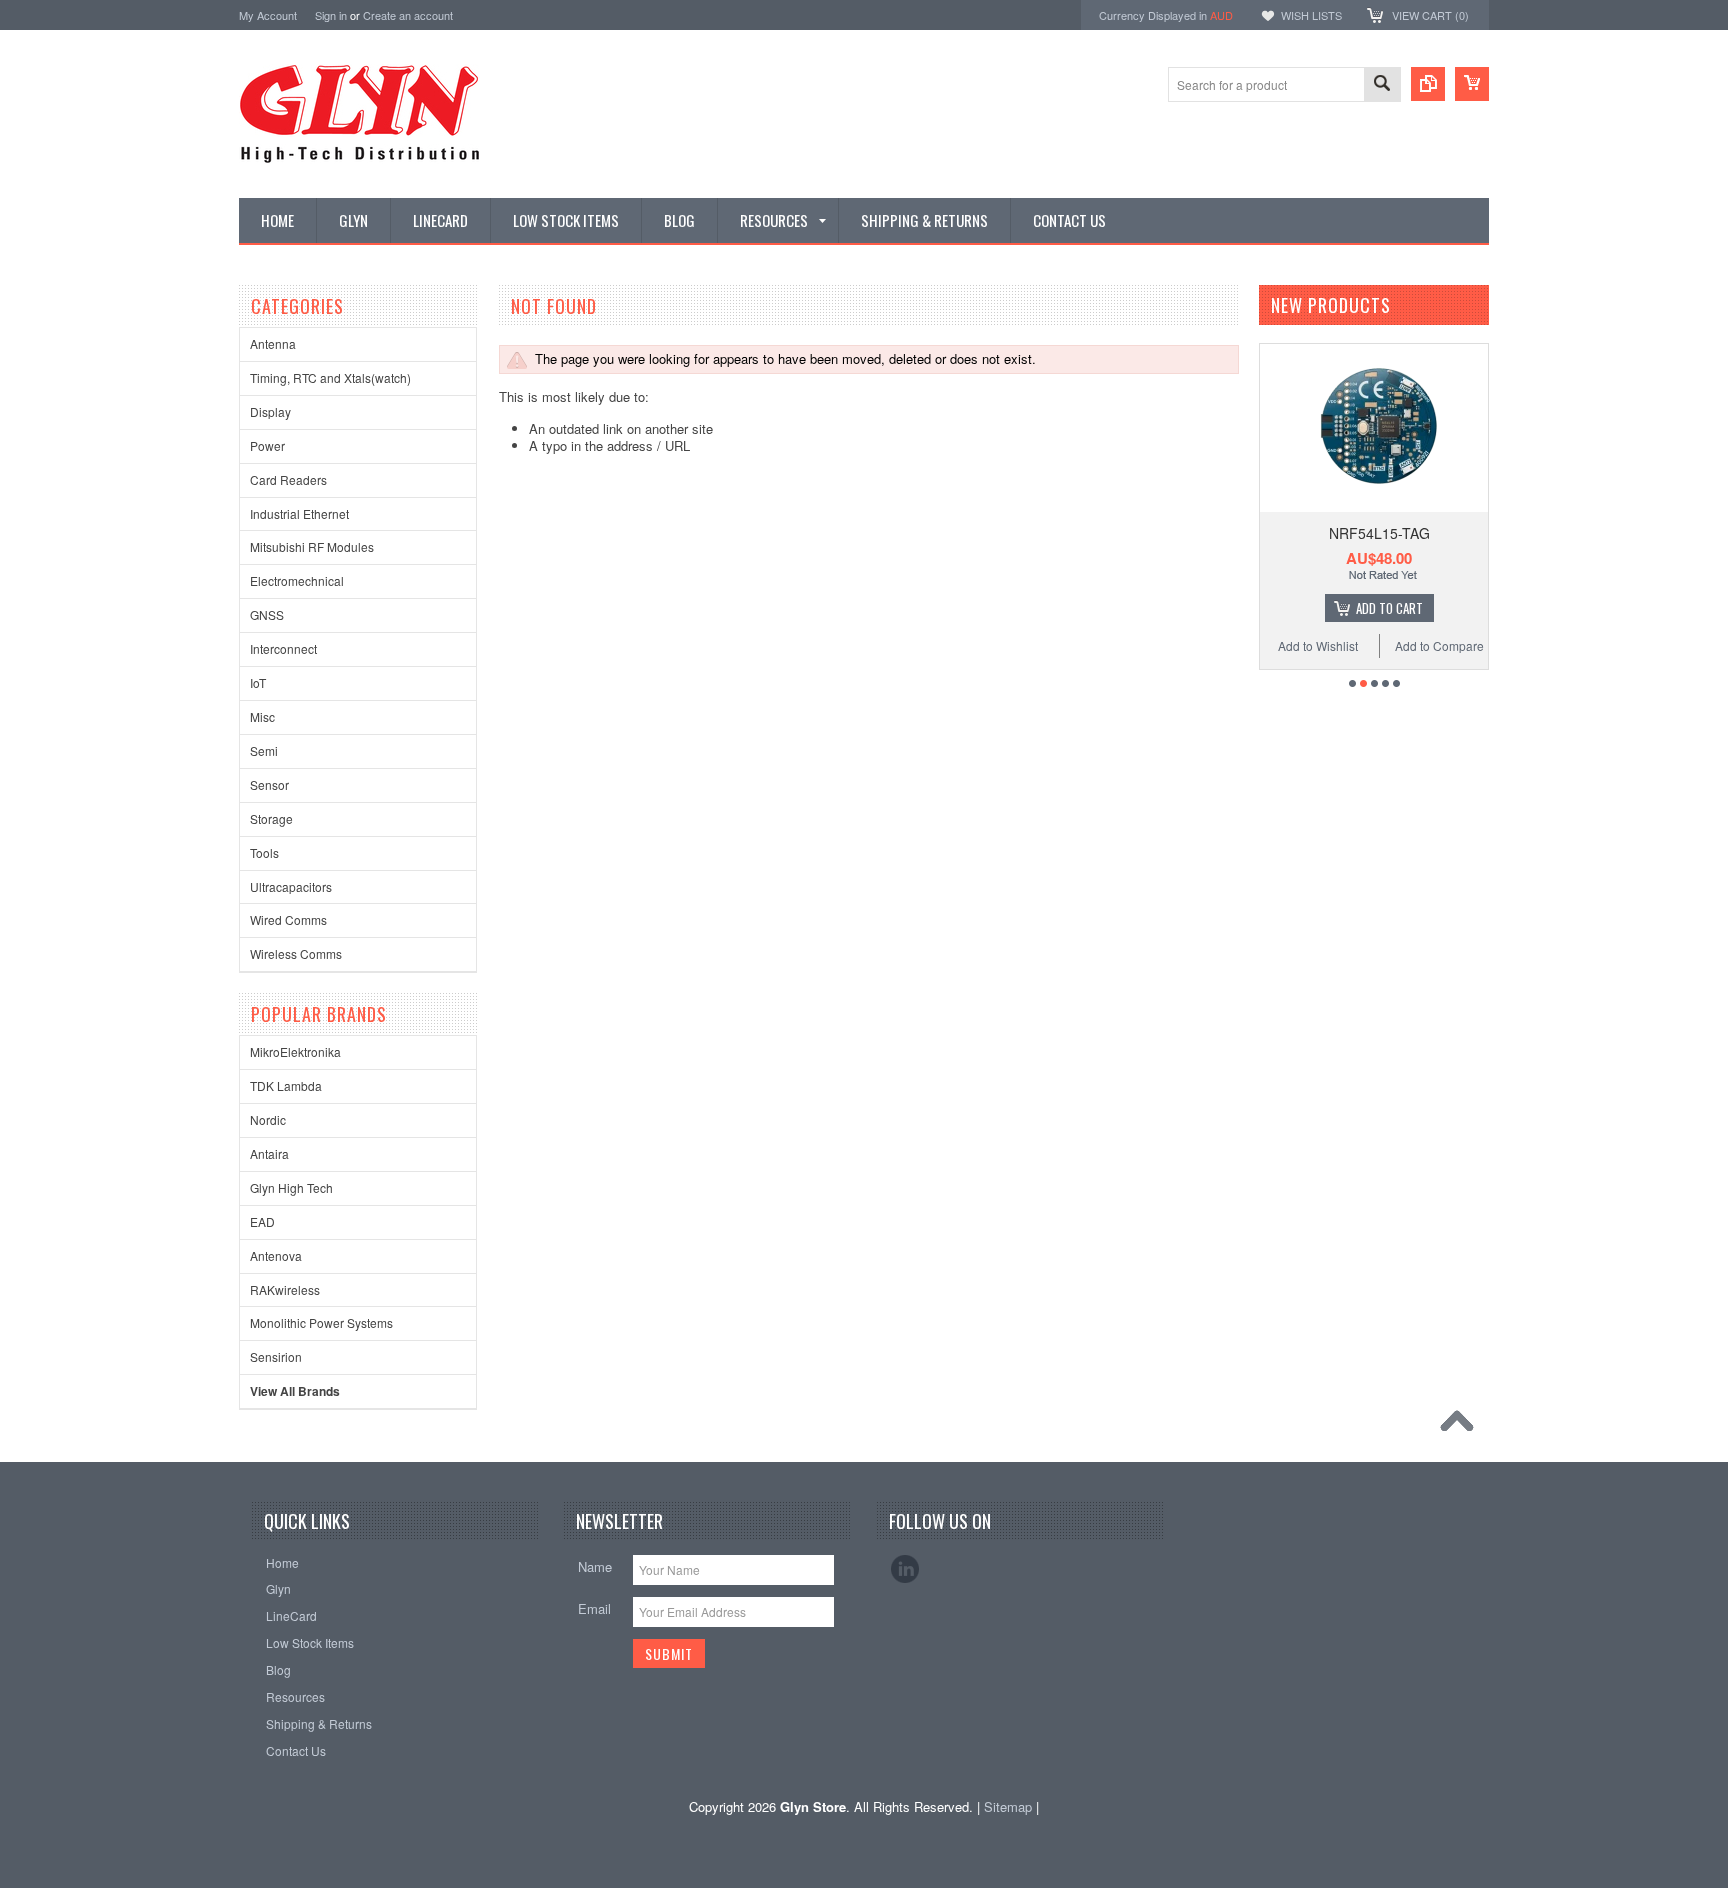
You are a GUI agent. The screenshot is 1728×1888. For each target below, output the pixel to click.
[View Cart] (1472, 84)
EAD (262, 1221)
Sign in (331, 15)
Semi (264, 750)
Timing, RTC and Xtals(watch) (330, 377)
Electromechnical (297, 580)
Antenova (276, 1255)
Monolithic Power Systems (321, 1322)
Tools (264, 852)
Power (267, 445)
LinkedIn (905, 1569)
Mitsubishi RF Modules (312, 546)
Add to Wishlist (1318, 645)
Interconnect (283, 648)
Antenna (273, 343)
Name (595, 1566)
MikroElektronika (295, 1051)
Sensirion (276, 1356)
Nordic (268, 1119)
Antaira (269, 1153)
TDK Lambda (286, 1085)
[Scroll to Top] (1462, 1426)
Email (594, 1608)
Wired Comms (288, 919)
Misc (262, 716)
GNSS (267, 614)
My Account (268, 15)
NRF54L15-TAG (1379, 533)
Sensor (269, 784)
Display (270, 411)
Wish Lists (1311, 15)
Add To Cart (1389, 608)
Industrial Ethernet (299, 513)
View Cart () (1430, 15)
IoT (258, 682)
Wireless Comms (296, 953)
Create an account (408, 15)
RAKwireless (285, 1289)
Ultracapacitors (291, 886)
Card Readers (288, 479)
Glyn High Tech (291, 1187)
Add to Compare (1439, 645)
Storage (271, 818)
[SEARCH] (1382, 85)
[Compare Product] (1428, 84)
